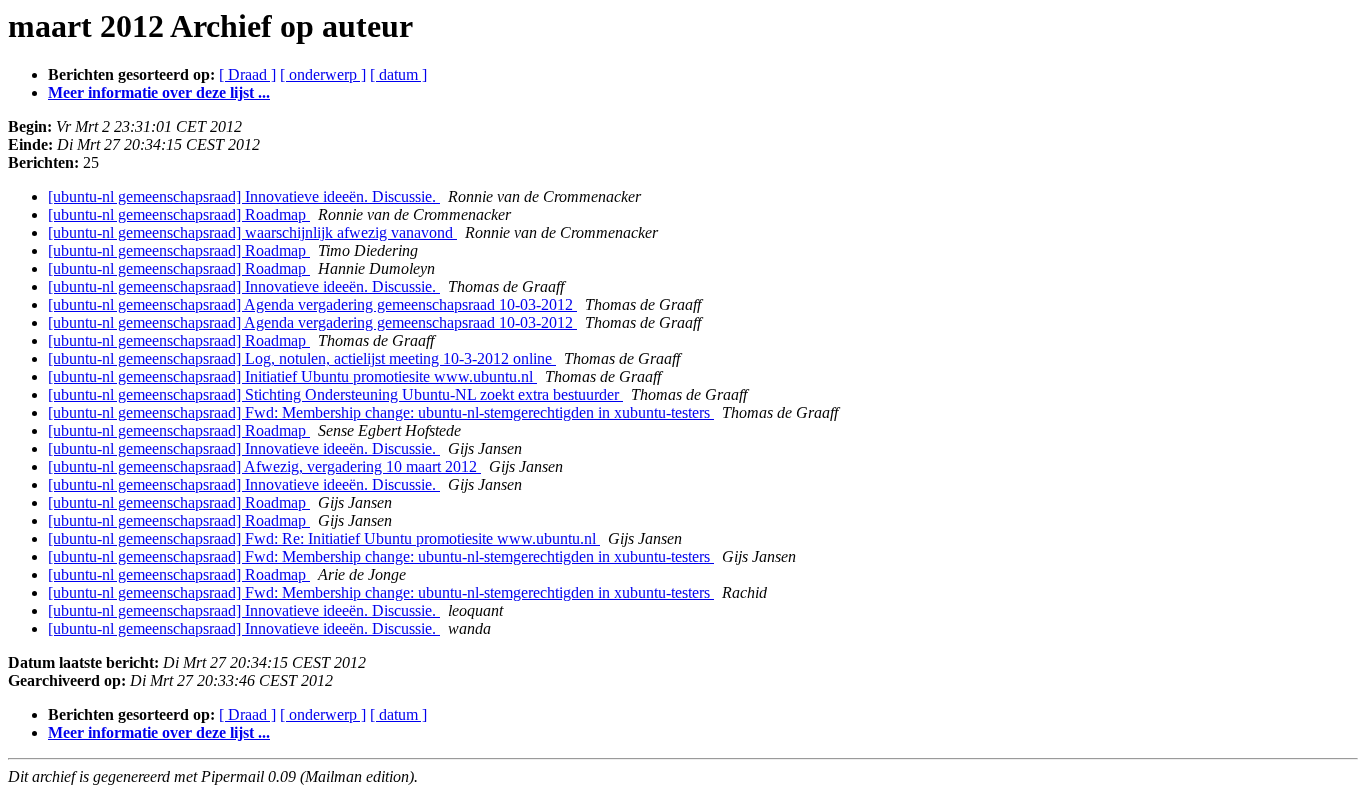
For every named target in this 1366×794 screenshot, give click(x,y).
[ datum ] (398, 74)
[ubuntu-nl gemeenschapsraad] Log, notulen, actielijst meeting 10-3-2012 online (302, 358)
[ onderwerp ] (323, 74)
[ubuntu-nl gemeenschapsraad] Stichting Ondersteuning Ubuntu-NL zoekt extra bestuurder (335, 394)
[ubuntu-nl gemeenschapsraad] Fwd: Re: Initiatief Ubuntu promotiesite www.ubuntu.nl (324, 538)
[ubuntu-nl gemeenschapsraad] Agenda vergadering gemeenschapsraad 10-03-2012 (312, 304)
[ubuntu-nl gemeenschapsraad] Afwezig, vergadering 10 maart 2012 (264, 466)
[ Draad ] (247, 74)
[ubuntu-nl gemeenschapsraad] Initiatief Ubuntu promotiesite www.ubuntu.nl (292, 376)
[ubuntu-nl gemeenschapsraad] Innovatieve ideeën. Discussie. (244, 196)
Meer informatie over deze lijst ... (159, 92)
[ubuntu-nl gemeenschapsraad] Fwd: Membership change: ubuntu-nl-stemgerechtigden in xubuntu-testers (381, 412)
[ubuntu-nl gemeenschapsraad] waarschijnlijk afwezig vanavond (252, 232)
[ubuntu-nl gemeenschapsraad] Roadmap (179, 214)
